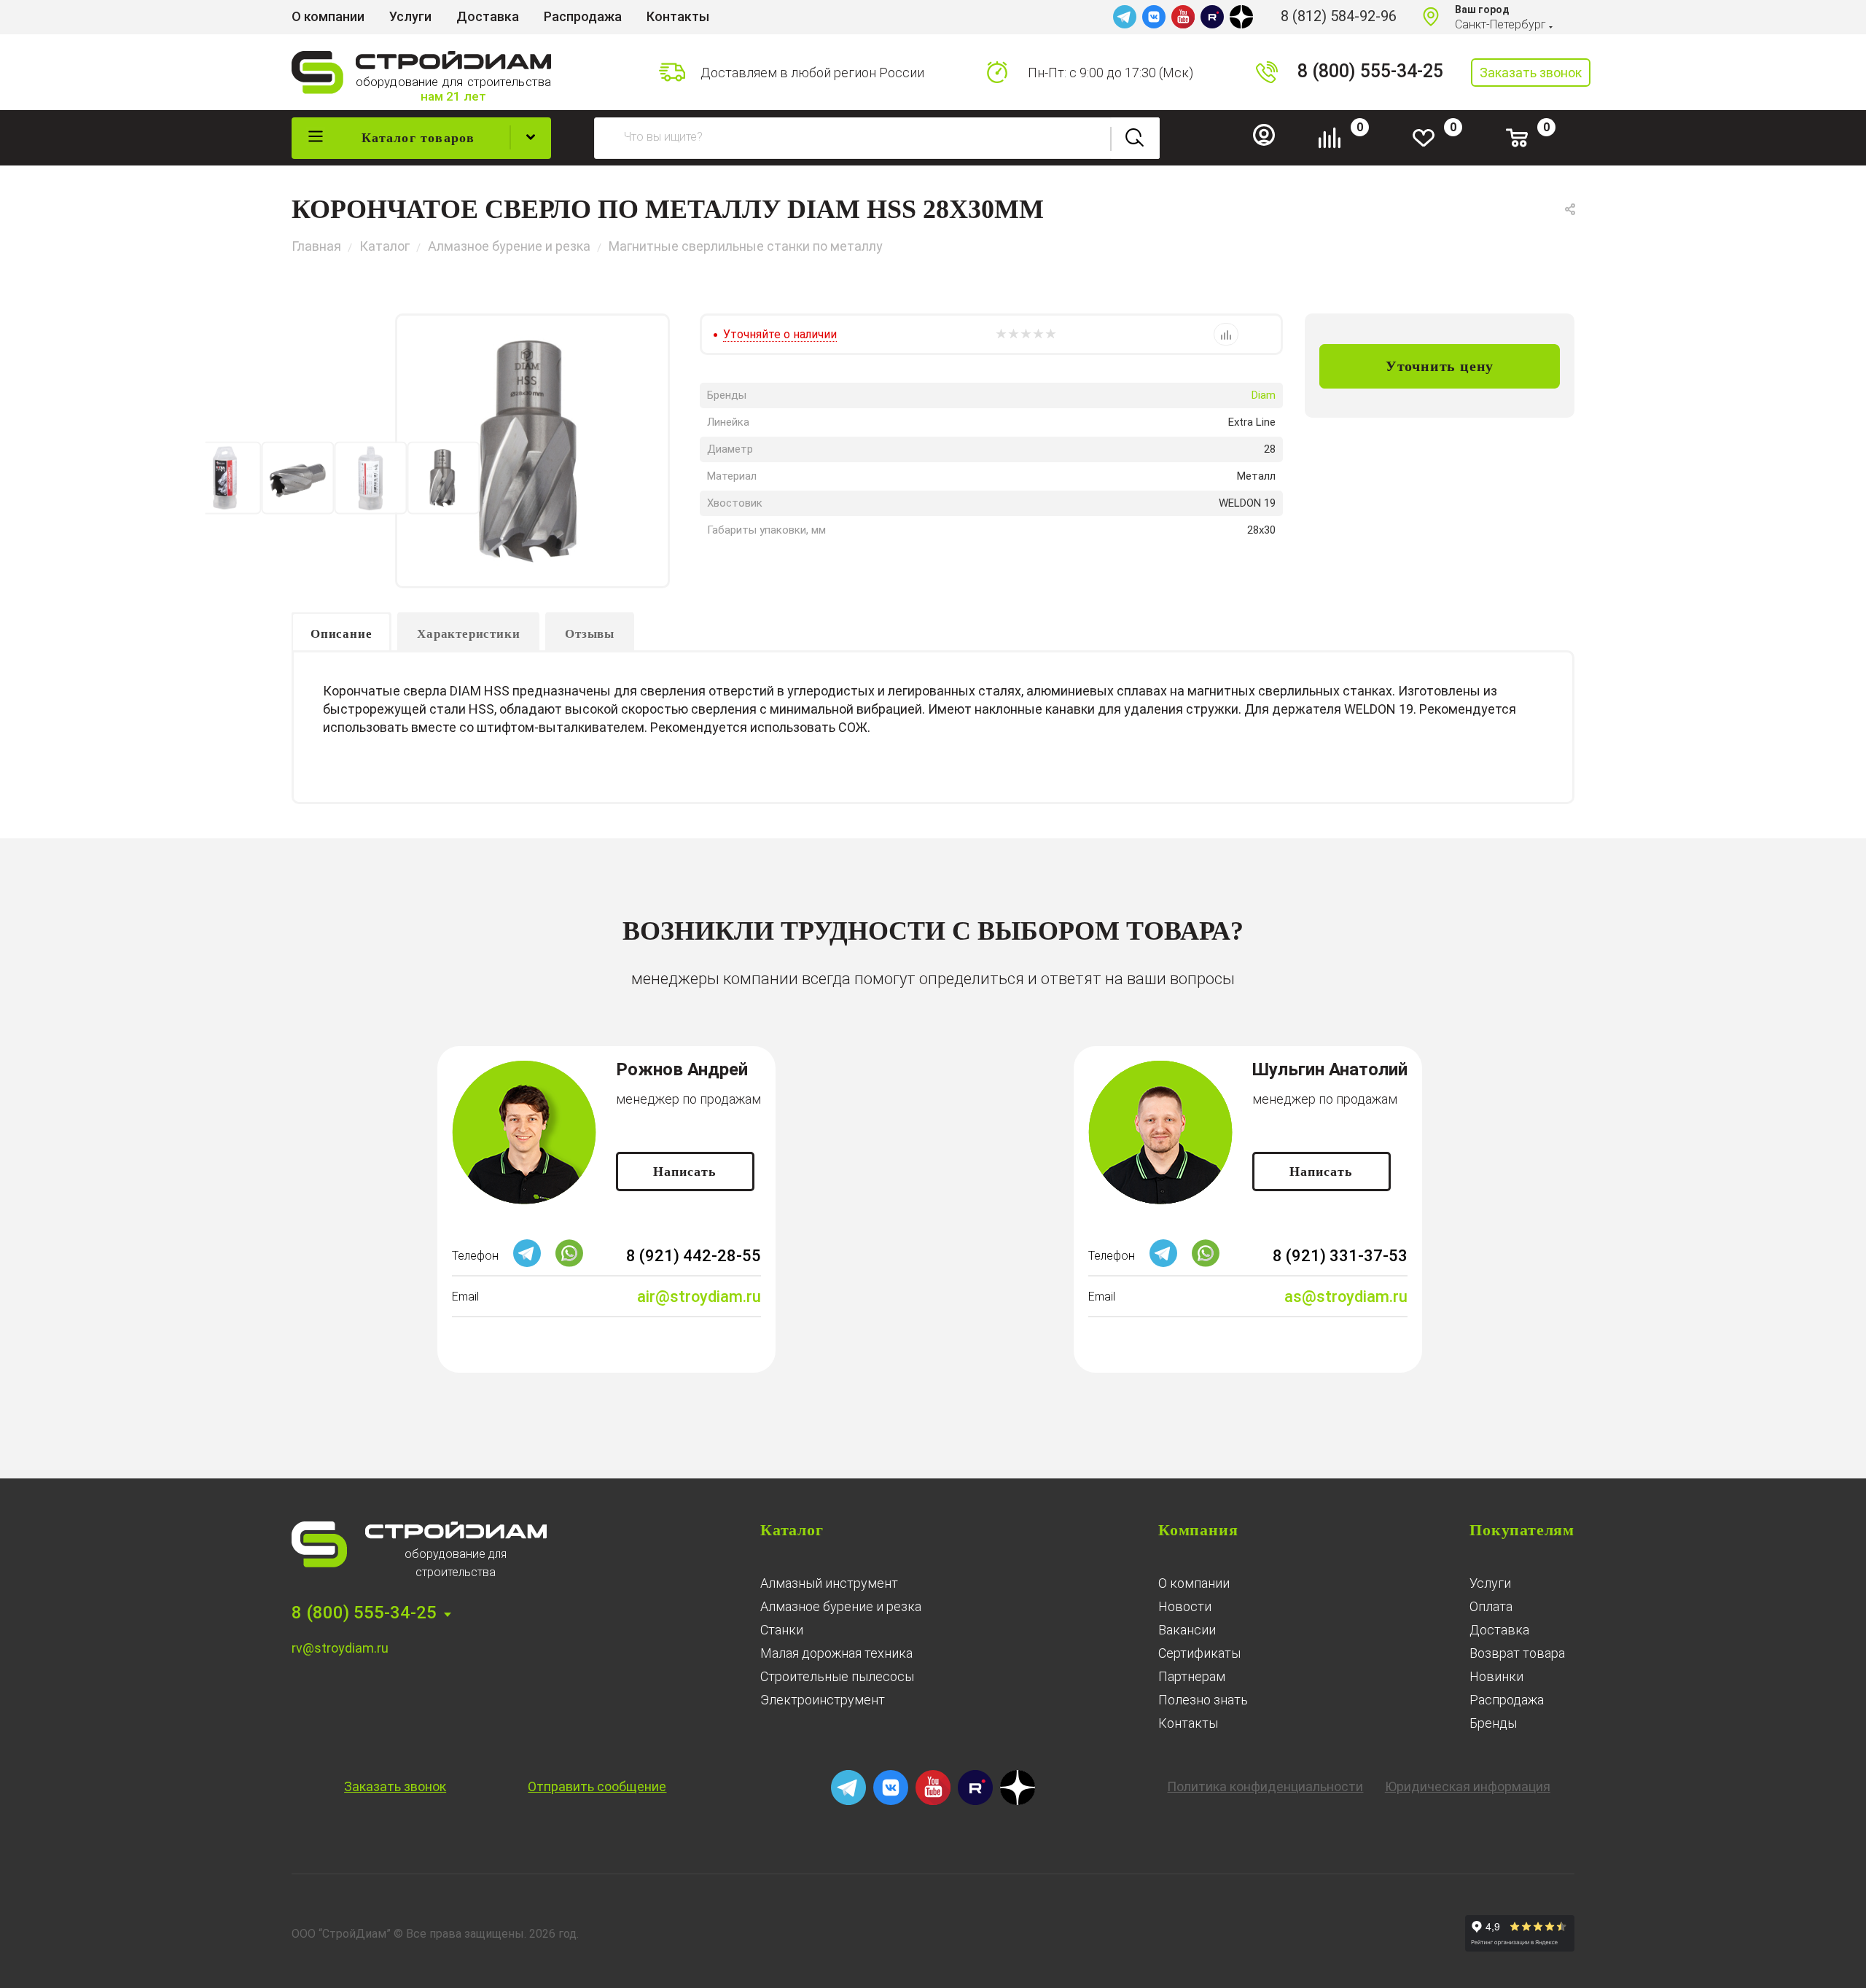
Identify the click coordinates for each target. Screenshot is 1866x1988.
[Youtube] (1183, 17)
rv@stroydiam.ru (340, 1648)
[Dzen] (1241, 17)
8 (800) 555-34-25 (1370, 71)
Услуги (1490, 1583)
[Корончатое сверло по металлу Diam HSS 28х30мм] (532, 451)
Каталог (792, 1530)
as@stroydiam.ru (1346, 1297)
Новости (1185, 1606)
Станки (782, 1630)
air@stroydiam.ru (699, 1297)
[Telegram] (1125, 17)
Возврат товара (1517, 1653)
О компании (1194, 1583)
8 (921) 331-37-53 (1340, 1256)
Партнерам (1192, 1676)
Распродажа (1507, 1700)
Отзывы (590, 634)
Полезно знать (1203, 1700)
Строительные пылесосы (837, 1676)
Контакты (1188, 1723)
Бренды (1493, 1723)
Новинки (1496, 1676)
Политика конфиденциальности (1265, 1786)
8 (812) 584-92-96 (1339, 16)
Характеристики (468, 634)
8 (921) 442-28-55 (694, 1256)
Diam (1264, 395)
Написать (685, 1172)
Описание (341, 634)
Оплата (1491, 1606)
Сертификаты (1199, 1653)
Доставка (1499, 1630)
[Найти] (1135, 138)
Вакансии (1187, 1630)
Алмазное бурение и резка (841, 1606)
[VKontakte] (1154, 17)
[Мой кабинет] (1270, 142)
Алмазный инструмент (829, 1583)
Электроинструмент (823, 1700)
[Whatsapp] (569, 1263)
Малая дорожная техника (836, 1653)
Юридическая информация (1468, 1786)
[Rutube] (1212, 17)
